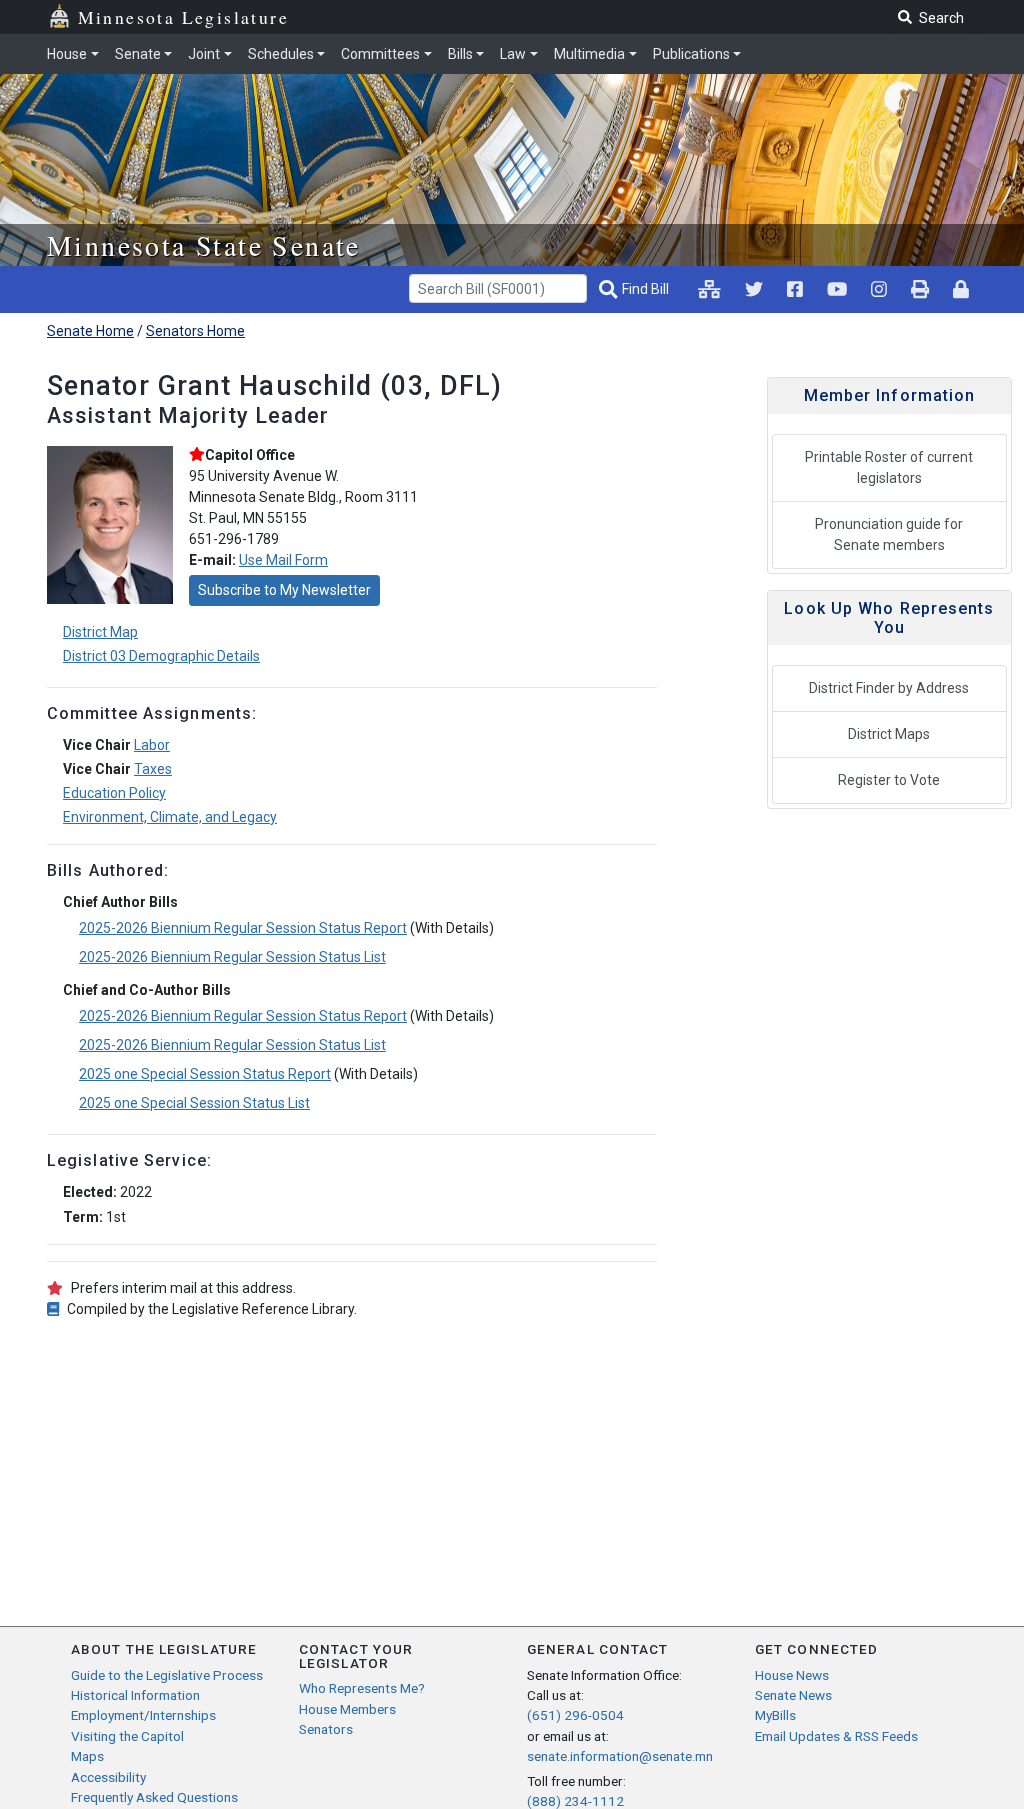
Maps (87, 1756)
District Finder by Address (889, 688)
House (67, 54)
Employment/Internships (143, 1715)
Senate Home (90, 331)
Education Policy (114, 793)
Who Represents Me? (362, 1688)
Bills (460, 54)
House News (792, 1675)
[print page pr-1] (920, 289)
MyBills (775, 1715)
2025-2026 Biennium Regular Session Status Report (243, 928)
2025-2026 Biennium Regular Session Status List (232, 957)
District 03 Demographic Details (161, 656)
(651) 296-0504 (575, 1715)
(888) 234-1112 (575, 1801)
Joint (204, 54)
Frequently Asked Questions (154, 1797)
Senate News (793, 1695)
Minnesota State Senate (204, 245)
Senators (326, 1729)
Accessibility (108, 1777)
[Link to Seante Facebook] (795, 289)
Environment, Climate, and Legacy (170, 817)
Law (513, 54)
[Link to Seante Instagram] (754, 289)
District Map (100, 632)
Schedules (281, 54)
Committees (380, 54)
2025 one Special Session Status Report (205, 1074)
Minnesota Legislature (183, 17)
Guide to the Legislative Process (167, 1675)
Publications (691, 54)
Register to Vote (889, 780)
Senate (138, 54)
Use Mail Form (283, 560)
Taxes (153, 769)
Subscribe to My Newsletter (284, 590)
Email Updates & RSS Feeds (836, 1736)
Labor (152, 745)
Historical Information (135, 1695)
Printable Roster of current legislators (889, 467)
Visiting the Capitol (127, 1736)
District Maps (889, 734)
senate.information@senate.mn (620, 1756)
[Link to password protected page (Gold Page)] (961, 289)
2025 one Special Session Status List (194, 1103)
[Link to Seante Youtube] (837, 289)
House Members (347, 1709)
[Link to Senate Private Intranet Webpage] (709, 289)
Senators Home (195, 331)
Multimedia (589, 54)
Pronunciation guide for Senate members (889, 534)
